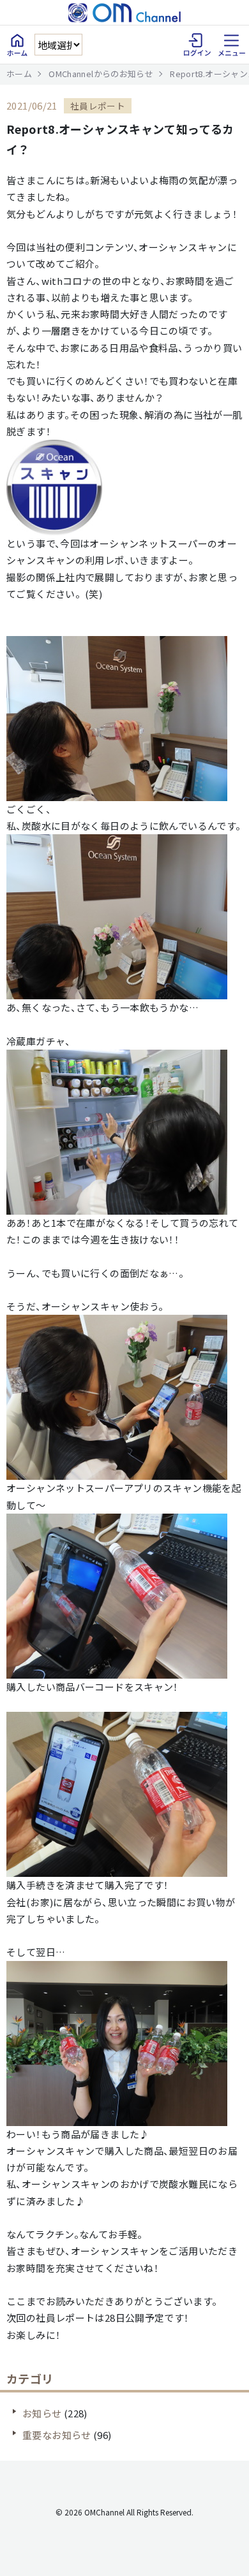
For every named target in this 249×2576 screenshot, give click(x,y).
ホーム (19, 74)
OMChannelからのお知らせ (101, 74)
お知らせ (42, 2413)
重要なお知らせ (57, 2435)
